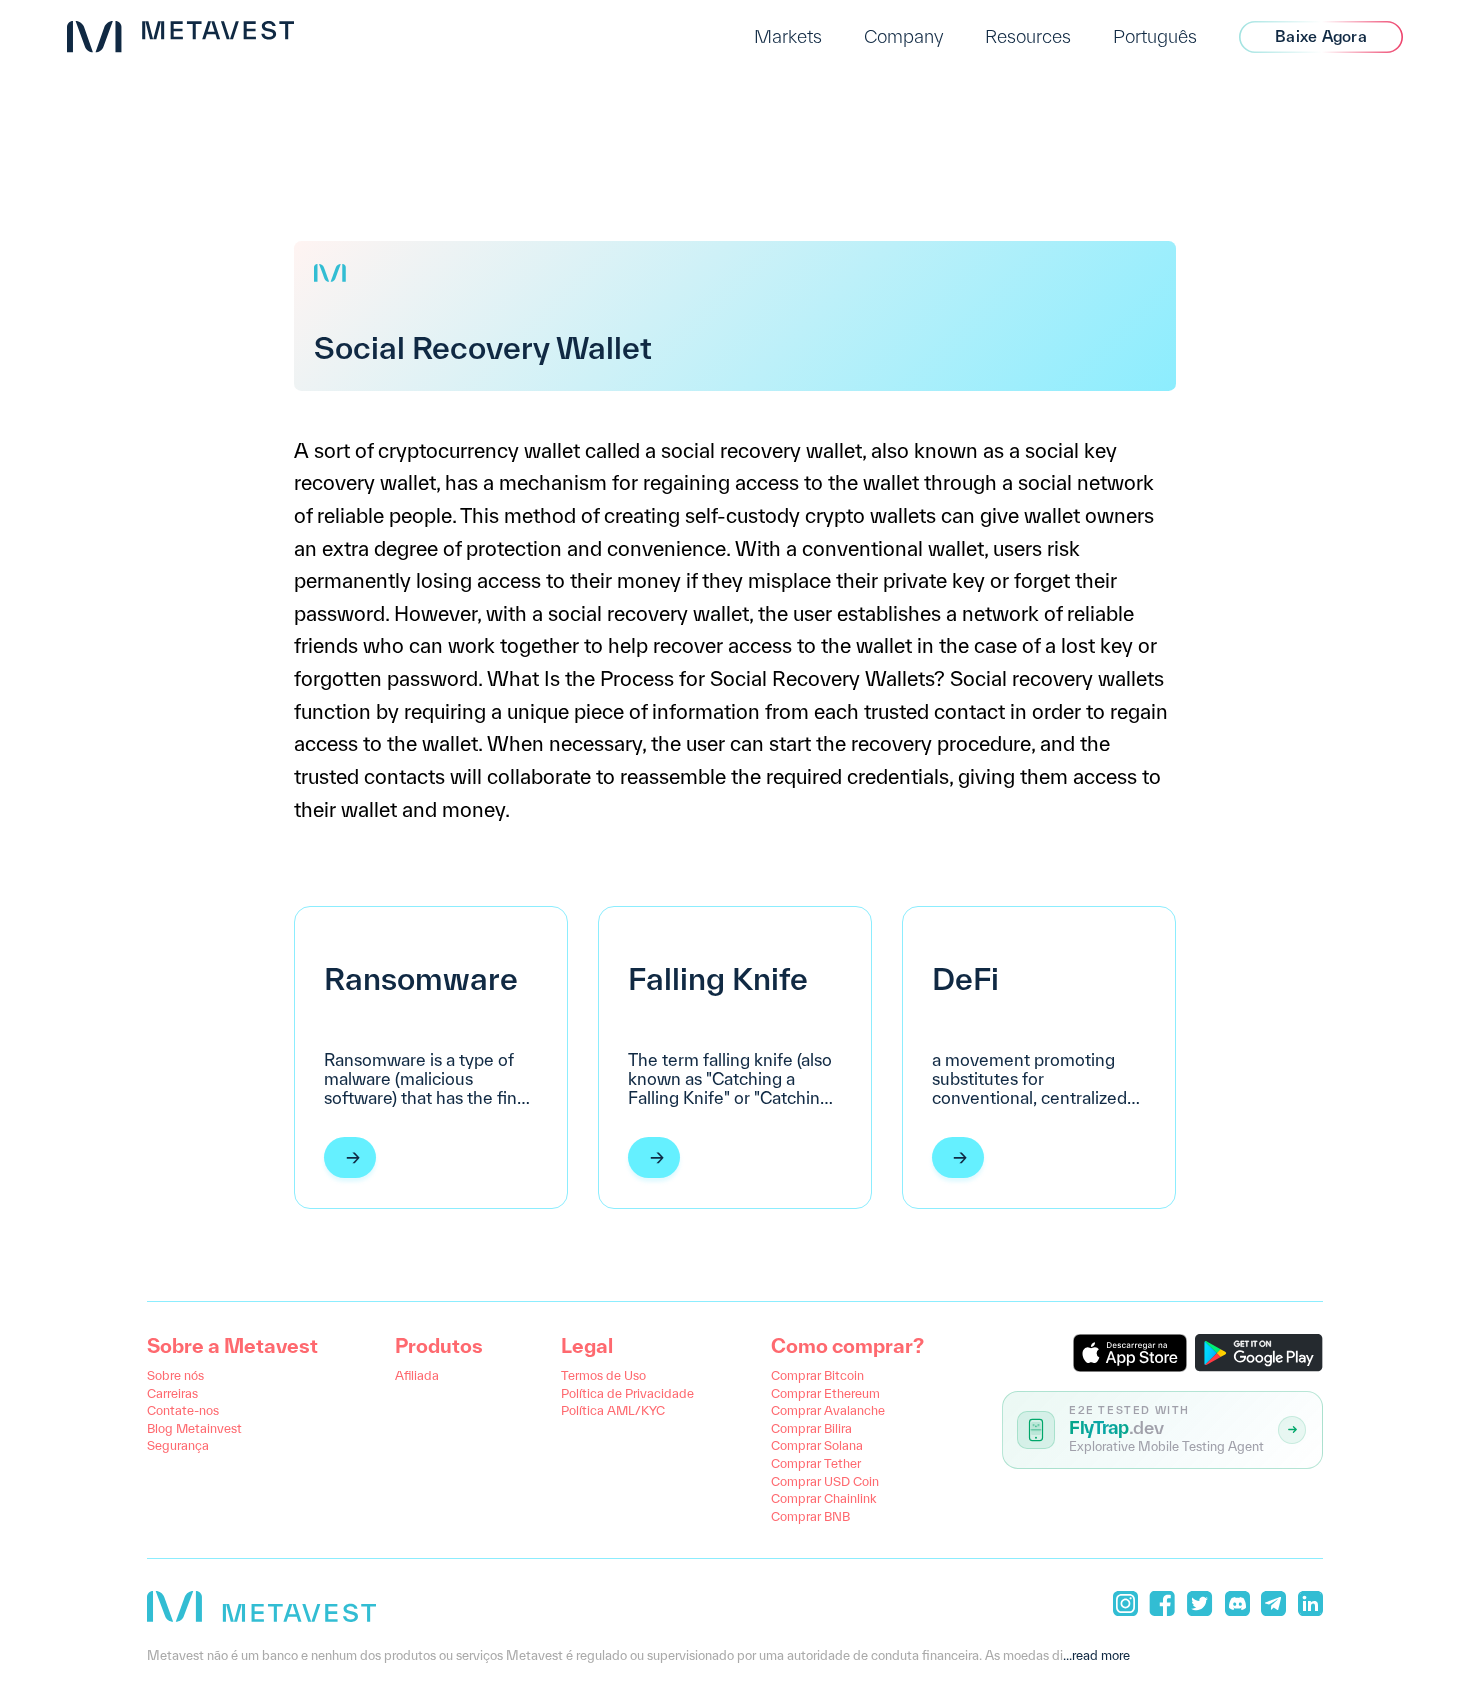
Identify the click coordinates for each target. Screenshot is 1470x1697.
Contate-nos (183, 1410)
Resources (1028, 36)
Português (1155, 36)
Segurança (178, 1445)
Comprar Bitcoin (817, 1375)
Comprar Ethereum (825, 1393)
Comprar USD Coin (825, 1481)
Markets (788, 36)
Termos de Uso (603, 1375)
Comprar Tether (816, 1463)
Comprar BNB (810, 1516)
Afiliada (417, 1375)
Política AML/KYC (613, 1410)
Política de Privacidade (627, 1393)
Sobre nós (175, 1375)
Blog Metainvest (194, 1428)
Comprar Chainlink (823, 1498)
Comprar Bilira (811, 1428)
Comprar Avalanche (828, 1410)
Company (904, 36)
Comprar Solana (817, 1445)
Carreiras (172, 1393)
